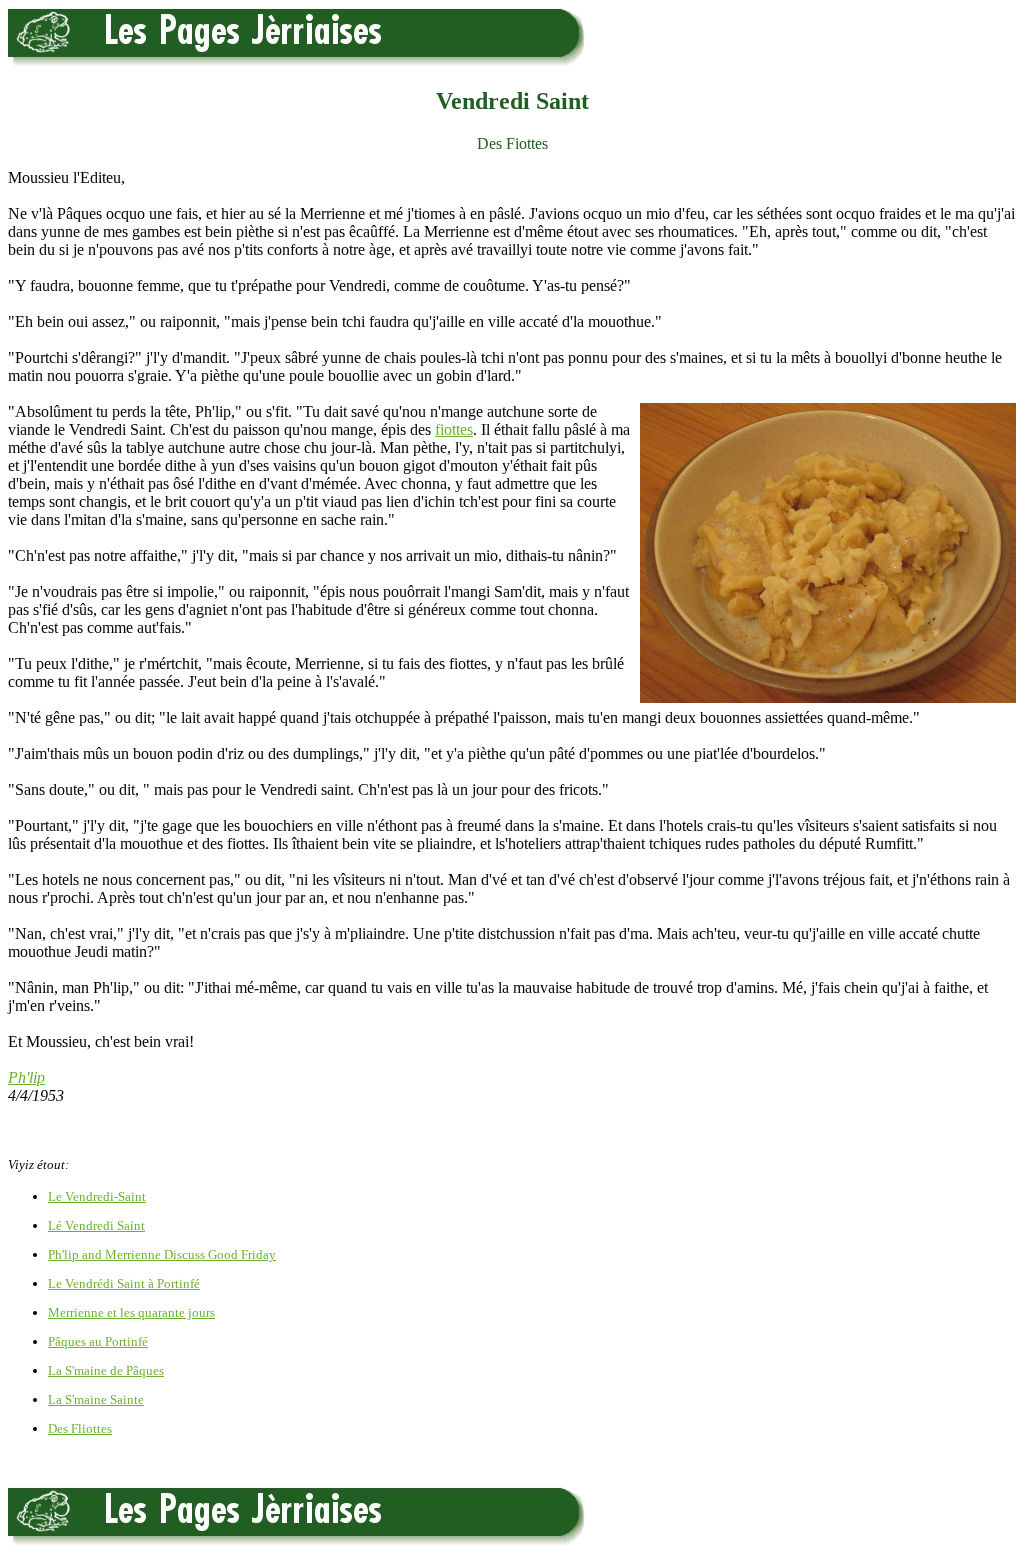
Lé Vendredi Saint (96, 1225)
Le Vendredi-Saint (97, 1196)
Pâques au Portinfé (98, 1341)
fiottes (454, 429)
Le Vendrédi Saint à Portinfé (124, 1283)
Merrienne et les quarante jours (131, 1312)
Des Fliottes (80, 1428)
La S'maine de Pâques (106, 1370)
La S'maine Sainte (96, 1399)
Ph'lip (26, 1077)
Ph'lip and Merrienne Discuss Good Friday (162, 1254)
